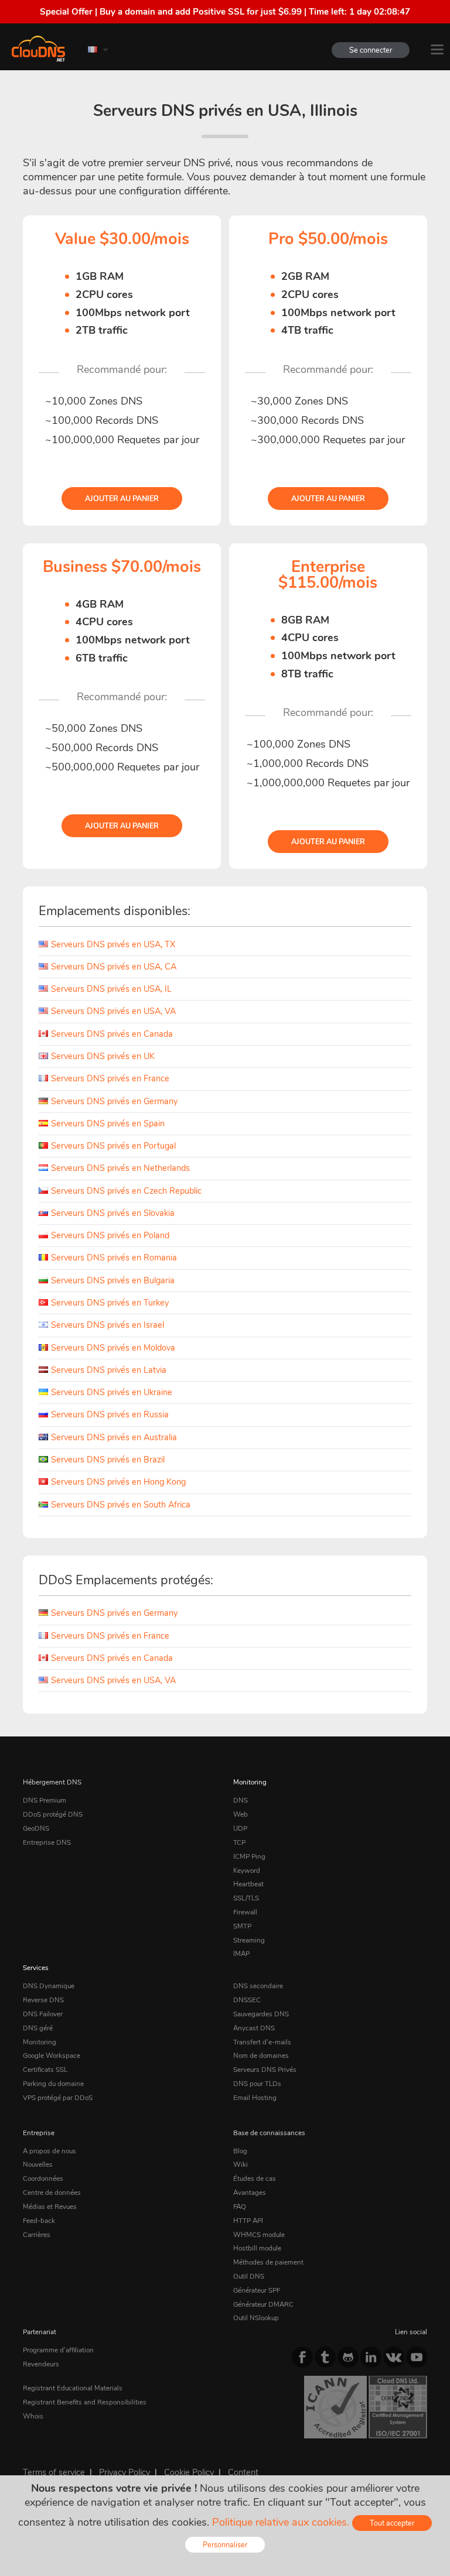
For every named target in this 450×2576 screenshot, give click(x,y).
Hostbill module (257, 2248)
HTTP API (248, 2221)
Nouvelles (38, 2164)
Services (36, 1968)
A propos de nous (50, 2151)
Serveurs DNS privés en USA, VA (113, 1011)
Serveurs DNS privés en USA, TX (113, 944)
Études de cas (255, 2178)
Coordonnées (43, 2178)
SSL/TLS (246, 1898)
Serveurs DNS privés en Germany (114, 1101)
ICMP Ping (249, 1856)
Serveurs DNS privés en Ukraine (112, 1392)
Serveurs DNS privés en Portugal (113, 1146)
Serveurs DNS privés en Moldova (113, 1348)
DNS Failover (43, 2014)
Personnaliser (225, 2545)
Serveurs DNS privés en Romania (114, 1258)
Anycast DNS (254, 2028)
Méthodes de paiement (268, 2262)
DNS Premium (45, 1800)
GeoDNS (36, 1828)
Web (241, 1814)
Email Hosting (255, 2098)
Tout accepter (392, 2523)
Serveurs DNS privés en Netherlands (120, 1168)
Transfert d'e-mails (262, 2042)
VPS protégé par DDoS (58, 2098)
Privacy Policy (125, 2472)
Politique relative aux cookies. (281, 2522)
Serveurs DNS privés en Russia (110, 1414)
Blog (240, 2151)
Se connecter (371, 50)
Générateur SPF (257, 2290)
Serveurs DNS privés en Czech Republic (126, 1191)
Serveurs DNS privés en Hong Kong (118, 1482)
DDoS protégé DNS (53, 1814)
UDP (240, 1828)
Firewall (245, 1912)
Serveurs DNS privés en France (110, 1078)
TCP (239, 1842)
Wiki (241, 2164)
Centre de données (52, 2193)
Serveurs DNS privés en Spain (108, 1123)
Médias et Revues (50, 2207)
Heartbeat (248, 1884)
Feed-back (39, 2221)
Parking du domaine (53, 2084)
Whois (33, 2416)
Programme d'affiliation (58, 2350)
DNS (241, 1800)
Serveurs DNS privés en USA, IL (111, 989)
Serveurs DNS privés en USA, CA (114, 967)
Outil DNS (249, 2276)
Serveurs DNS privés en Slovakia (113, 1213)
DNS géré (38, 2028)
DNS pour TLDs (257, 2084)
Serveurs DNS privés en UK (103, 1056)
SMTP (242, 1926)
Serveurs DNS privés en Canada (112, 1034)
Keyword (247, 1871)
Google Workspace (52, 2056)
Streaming (249, 1940)
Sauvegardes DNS (261, 2014)
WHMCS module (259, 2235)
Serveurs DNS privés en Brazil (108, 1460)
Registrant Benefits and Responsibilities (85, 2402)
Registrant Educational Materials (73, 2388)
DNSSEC (247, 2000)
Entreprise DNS (47, 1842)
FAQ (240, 2207)
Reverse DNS (43, 2000)
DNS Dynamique (49, 1986)
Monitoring (250, 1782)
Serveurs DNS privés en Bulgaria (113, 1280)
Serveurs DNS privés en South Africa (121, 1505)
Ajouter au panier (122, 499)
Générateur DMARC (263, 2304)
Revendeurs (41, 2364)
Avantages (250, 2193)
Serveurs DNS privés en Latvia (109, 1370)
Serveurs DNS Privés (265, 2070)
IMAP (241, 1954)
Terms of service (54, 2472)
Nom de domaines (261, 2056)
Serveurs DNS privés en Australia (114, 1437)
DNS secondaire (258, 1986)
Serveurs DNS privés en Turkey (110, 1303)
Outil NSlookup (256, 2318)
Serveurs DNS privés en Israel (108, 1325)
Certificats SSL (45, 2070)
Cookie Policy (189, 2472)
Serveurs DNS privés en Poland (110, 1235)
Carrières (37, 2235)
